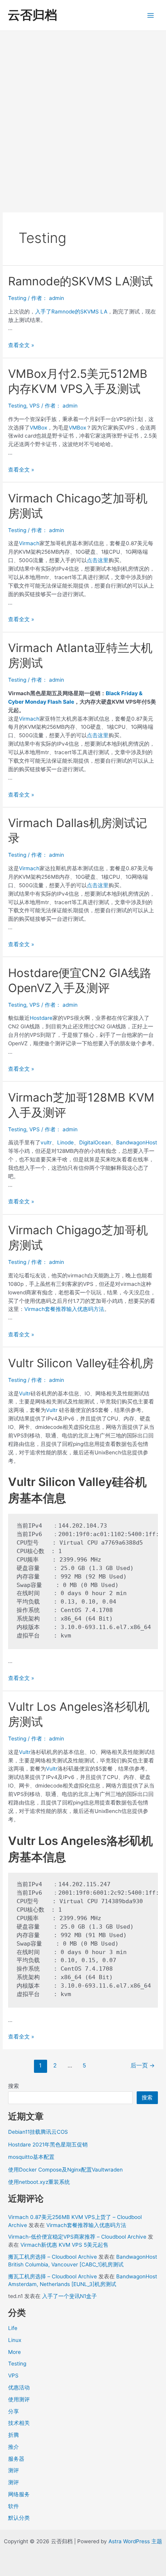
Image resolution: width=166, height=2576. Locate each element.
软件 (14, 2506)
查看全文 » (21, 345)
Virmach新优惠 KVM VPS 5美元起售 (64, 2245)
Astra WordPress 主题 (135, 2541)
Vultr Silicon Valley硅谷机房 (81, 1363)
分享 (14, 2411)
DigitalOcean (95, 1142)
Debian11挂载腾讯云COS (38, 2132)
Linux (15, 2340)
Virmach (29, 543)
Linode (65, 1142)
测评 (14, 2470)
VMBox (38, 428)
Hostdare (41, 1018)
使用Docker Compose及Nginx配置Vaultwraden (65, 2170)
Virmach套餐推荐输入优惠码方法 (64, 1309)
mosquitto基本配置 (31, 2157)
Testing (17, 298)
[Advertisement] (83, 118)
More (14, 2352)
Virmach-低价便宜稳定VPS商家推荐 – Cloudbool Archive (77, 2237)
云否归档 (32, 15)
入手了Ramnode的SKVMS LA (71, 312)
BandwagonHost (137, 1142)
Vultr (25, 1393)
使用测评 (19, 2399)
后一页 (143, 2066)
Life (13, 2328)
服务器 (16, 2459)
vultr (46, 1142)
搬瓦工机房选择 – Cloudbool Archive (53, 2257)
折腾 (14, 2435)
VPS (35, 406)
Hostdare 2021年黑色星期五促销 (48, 2145)
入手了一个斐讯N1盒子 (69, 2296)
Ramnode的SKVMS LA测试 (80, 281)
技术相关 (19, 2423)
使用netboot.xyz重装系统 (39, 2182)
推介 (14, 2447)
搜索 (14, 2086)
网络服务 (19, 2494)
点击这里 (98, 560)
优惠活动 (19, 2387)
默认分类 (19, 2518)
